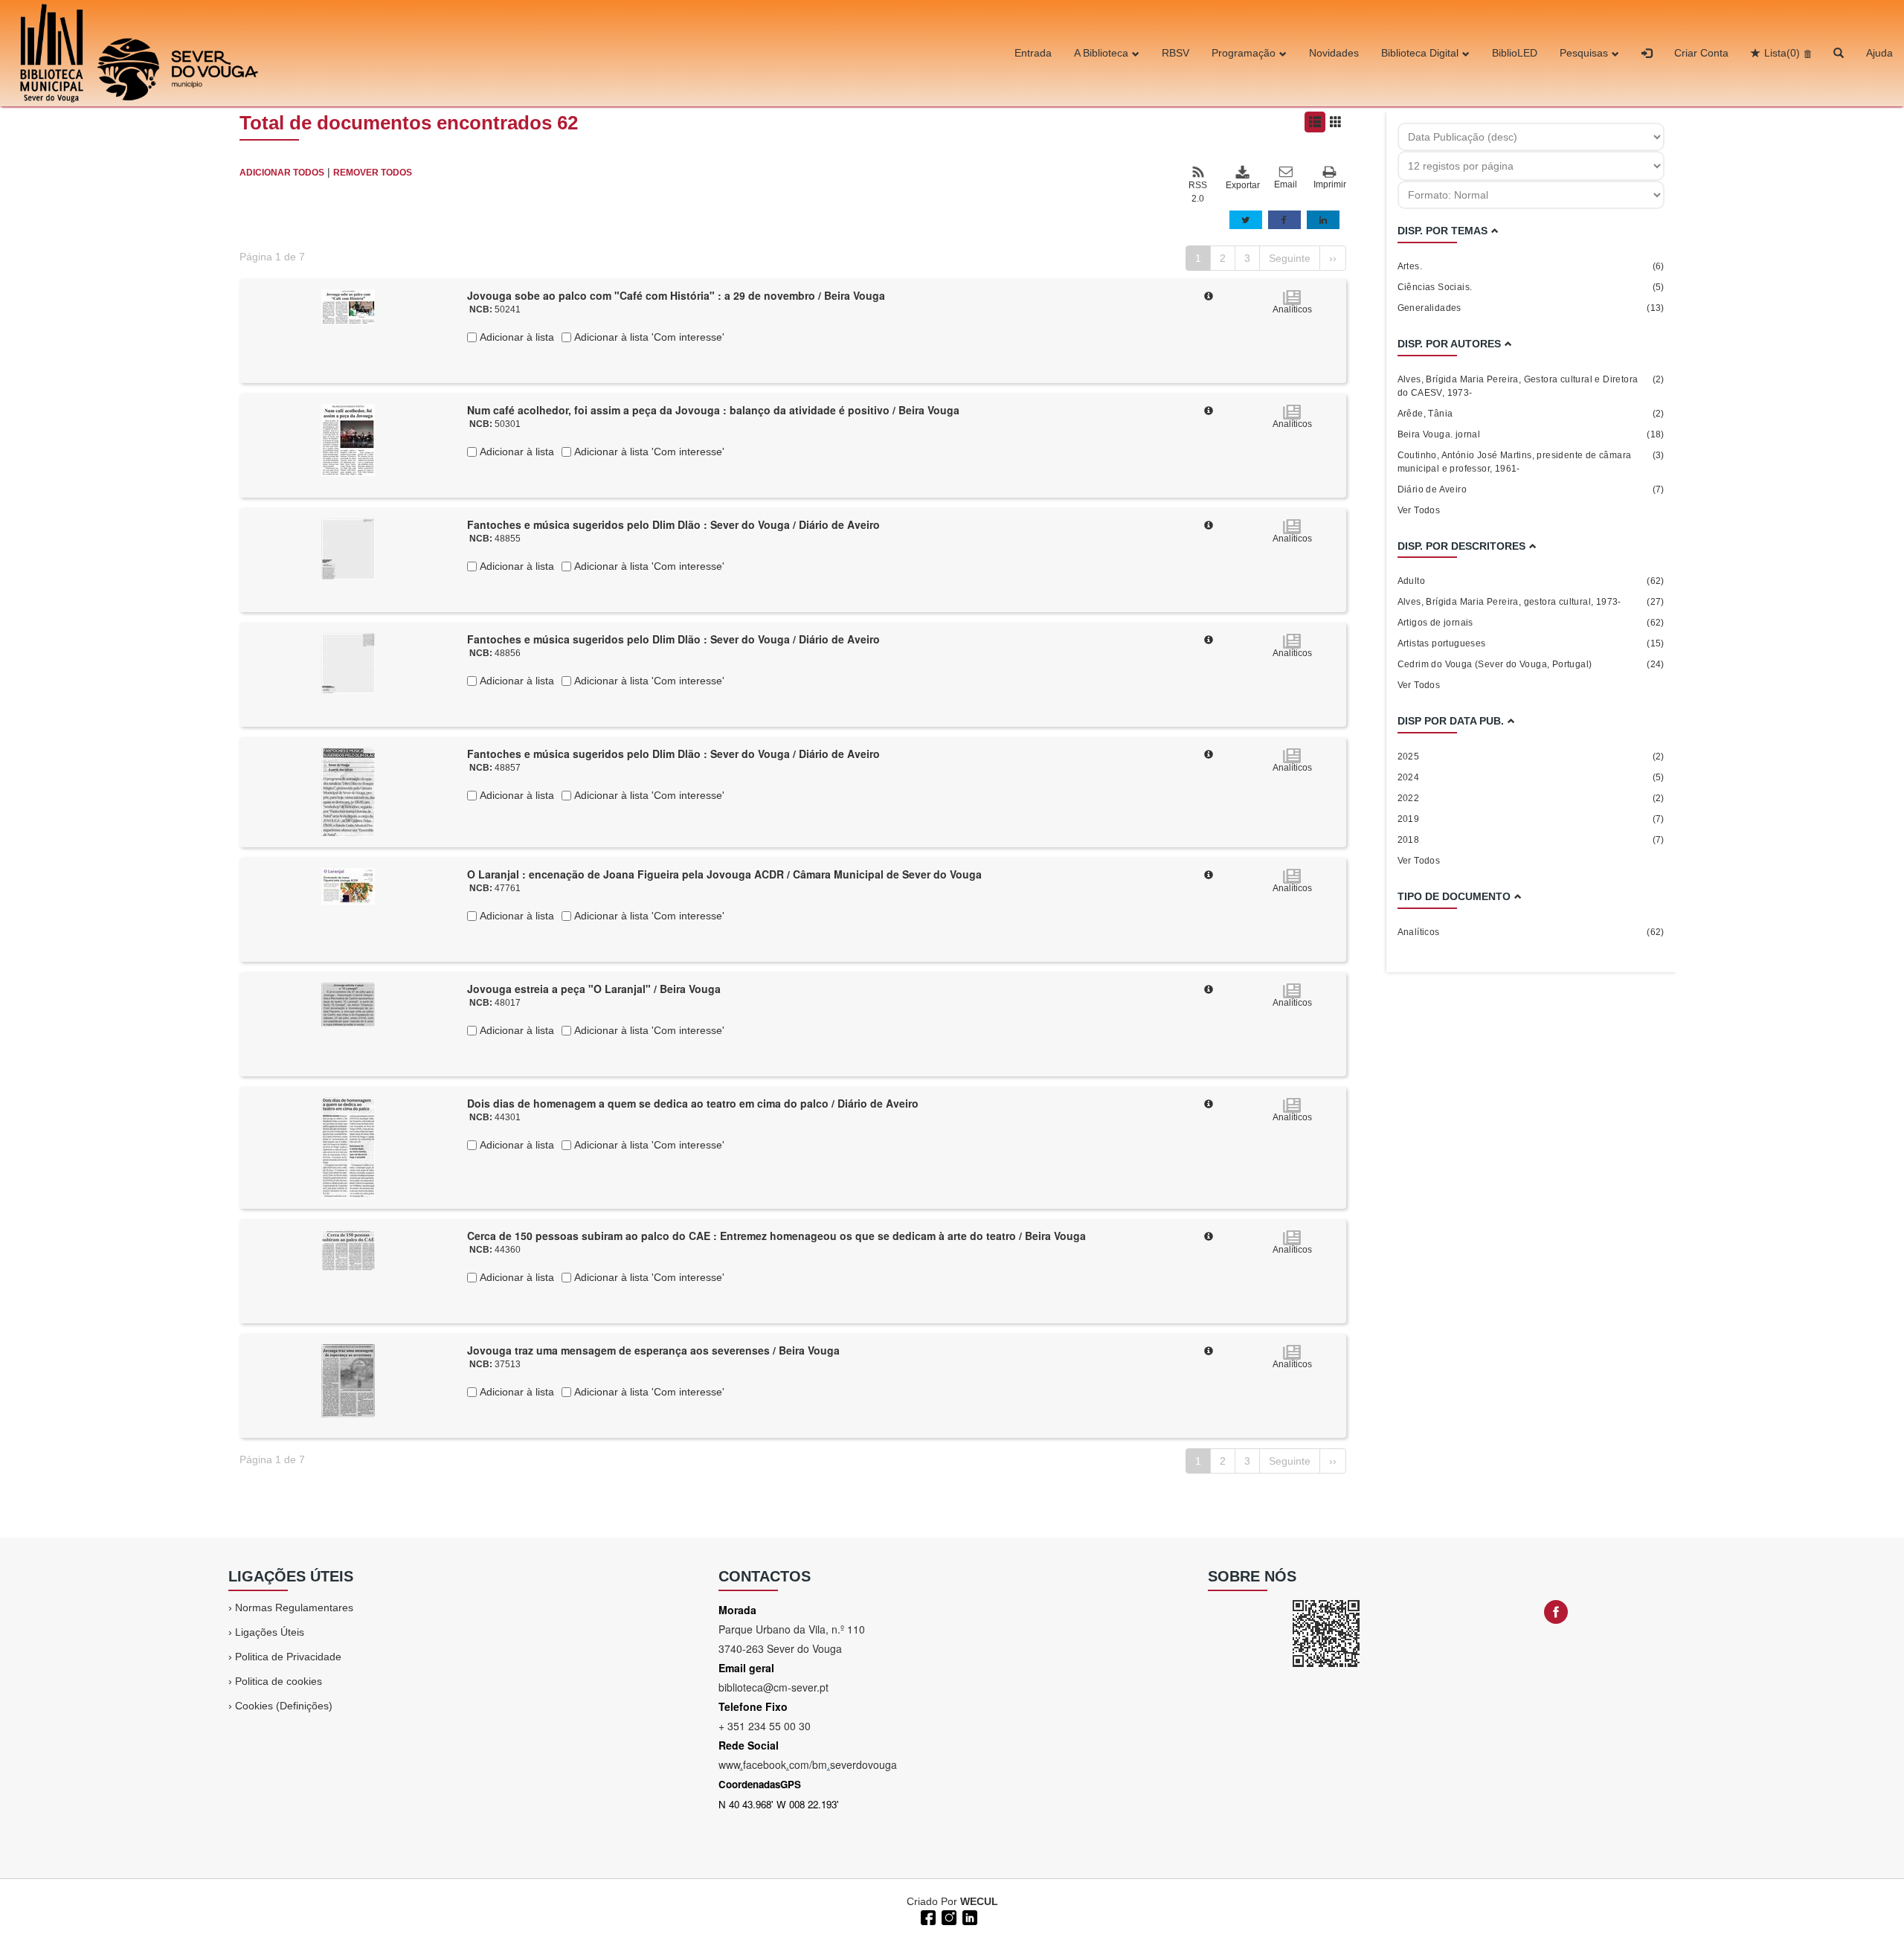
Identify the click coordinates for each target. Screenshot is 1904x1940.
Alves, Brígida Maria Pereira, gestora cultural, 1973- (1531, 602)
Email (1286, 184)
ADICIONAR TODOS (282, 173)
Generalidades (1531, 308)
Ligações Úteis (270, 1632)
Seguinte (1290, 258)
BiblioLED (1515, 53)
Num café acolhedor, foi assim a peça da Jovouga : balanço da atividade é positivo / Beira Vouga (713, 410)
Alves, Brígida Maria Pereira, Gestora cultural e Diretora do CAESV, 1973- (1531, 386)
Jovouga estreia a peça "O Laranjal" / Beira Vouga (594, 989)
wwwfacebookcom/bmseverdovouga (808, 1764)
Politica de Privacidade (288, 1657)
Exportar (1242, 185)
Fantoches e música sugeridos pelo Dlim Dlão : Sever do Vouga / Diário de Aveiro (673, 524)
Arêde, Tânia (1531, 414)
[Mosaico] (1336, 122)
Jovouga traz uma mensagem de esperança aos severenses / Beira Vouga (653, 1350)
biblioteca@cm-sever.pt (773, 1687)
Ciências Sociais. (1531, 287)
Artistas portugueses (1531, 643)
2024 (1531, 777)
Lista (1782, 53)
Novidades (1334, 53)
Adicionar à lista (515, 337)
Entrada (1033, 53)
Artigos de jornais (1531, 623)
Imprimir (1330, 184)
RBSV (1175, 53)
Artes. (1531, 266)
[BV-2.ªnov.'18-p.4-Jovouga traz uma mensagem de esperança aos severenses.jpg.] (348, 1380)
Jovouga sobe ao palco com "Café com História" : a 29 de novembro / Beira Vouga (676, 295)
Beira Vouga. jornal (1531, 434)
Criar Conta (1701, 53)
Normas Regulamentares (294, 1607)
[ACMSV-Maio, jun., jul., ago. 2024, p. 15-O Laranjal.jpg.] (348, 885)
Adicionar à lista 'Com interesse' (648, 337)
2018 (1531, 840)
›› (1333, 258)
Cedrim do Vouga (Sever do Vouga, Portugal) (1531, 664)
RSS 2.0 (1198, 192)
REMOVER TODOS (373, 173)
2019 (1531, 819)
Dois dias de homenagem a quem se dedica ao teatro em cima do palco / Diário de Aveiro (693, 1103)
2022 (1531, 798)
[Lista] (1315, 122)
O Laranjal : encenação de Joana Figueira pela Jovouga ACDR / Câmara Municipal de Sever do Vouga (724, 874)
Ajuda (1879, 53)
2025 (1531, 757)
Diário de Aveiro (1531, 489)
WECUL (979, 1901)
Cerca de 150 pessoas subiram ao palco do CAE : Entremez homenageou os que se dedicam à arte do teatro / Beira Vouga (776, 1236)
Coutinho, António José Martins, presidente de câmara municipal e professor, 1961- (1531, 462)
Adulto (1531, 581)
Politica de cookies (279, 1681)
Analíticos (1531, 932)
